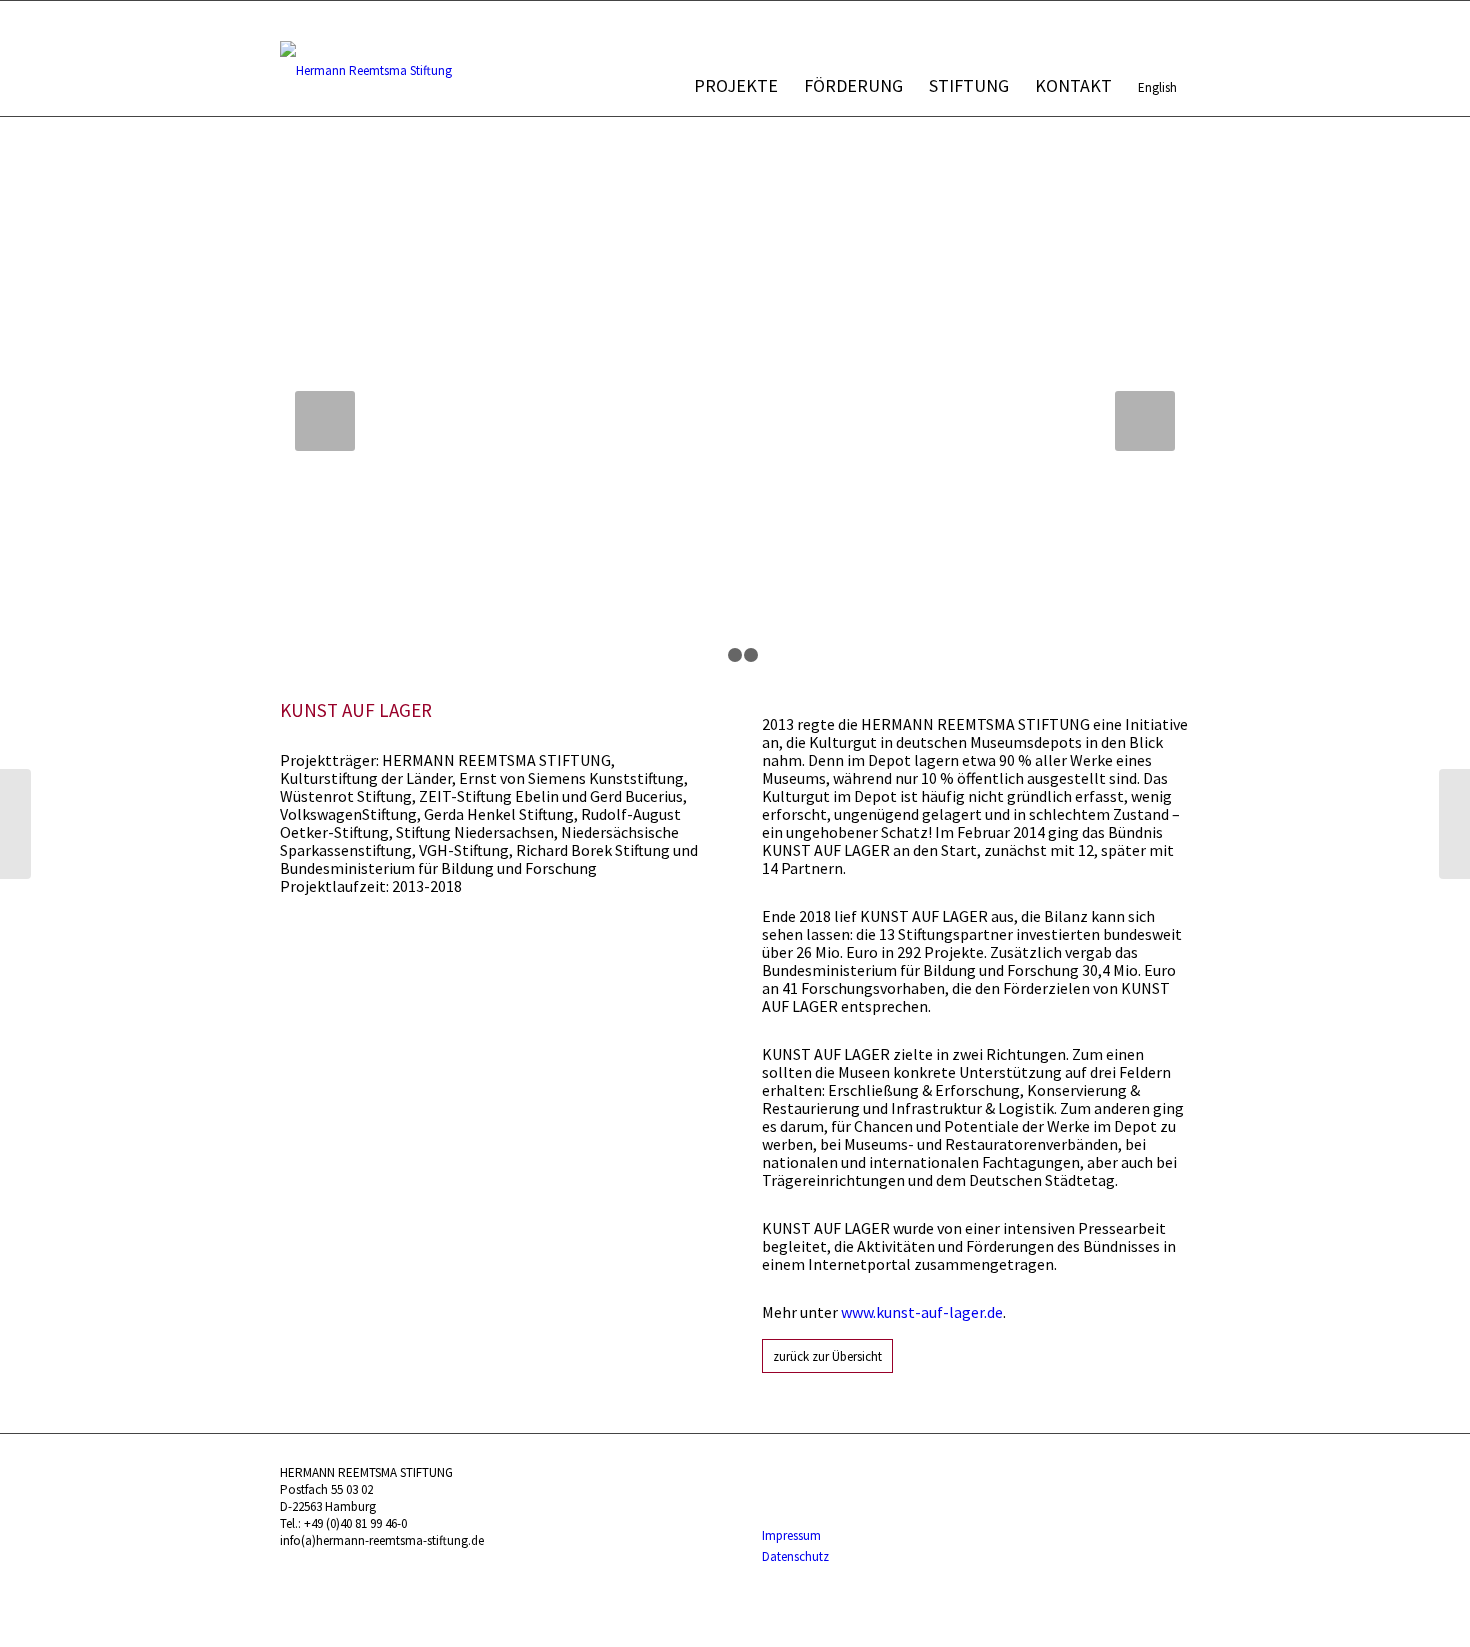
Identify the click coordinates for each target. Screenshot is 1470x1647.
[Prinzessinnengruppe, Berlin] (1454, 824)
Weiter (1145, 421)
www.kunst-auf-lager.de (922, 1312)
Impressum (791, 1535)
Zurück (325, 421)
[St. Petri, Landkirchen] (15, 824)
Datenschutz (795, 1556)
